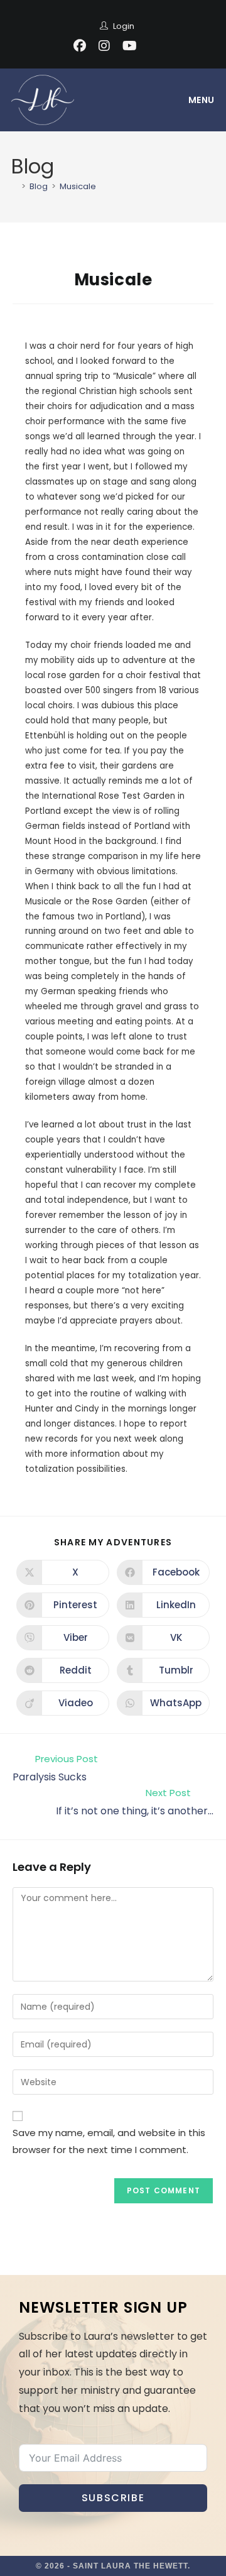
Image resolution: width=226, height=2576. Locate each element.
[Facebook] (80, 46)
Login (124, 26)
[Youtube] (130, 46)
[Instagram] (104, 46)
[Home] (14, 186)
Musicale (78, 186)
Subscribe (113, 2498)
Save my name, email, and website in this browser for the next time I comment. (109, 2141)
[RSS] (151, 46)
